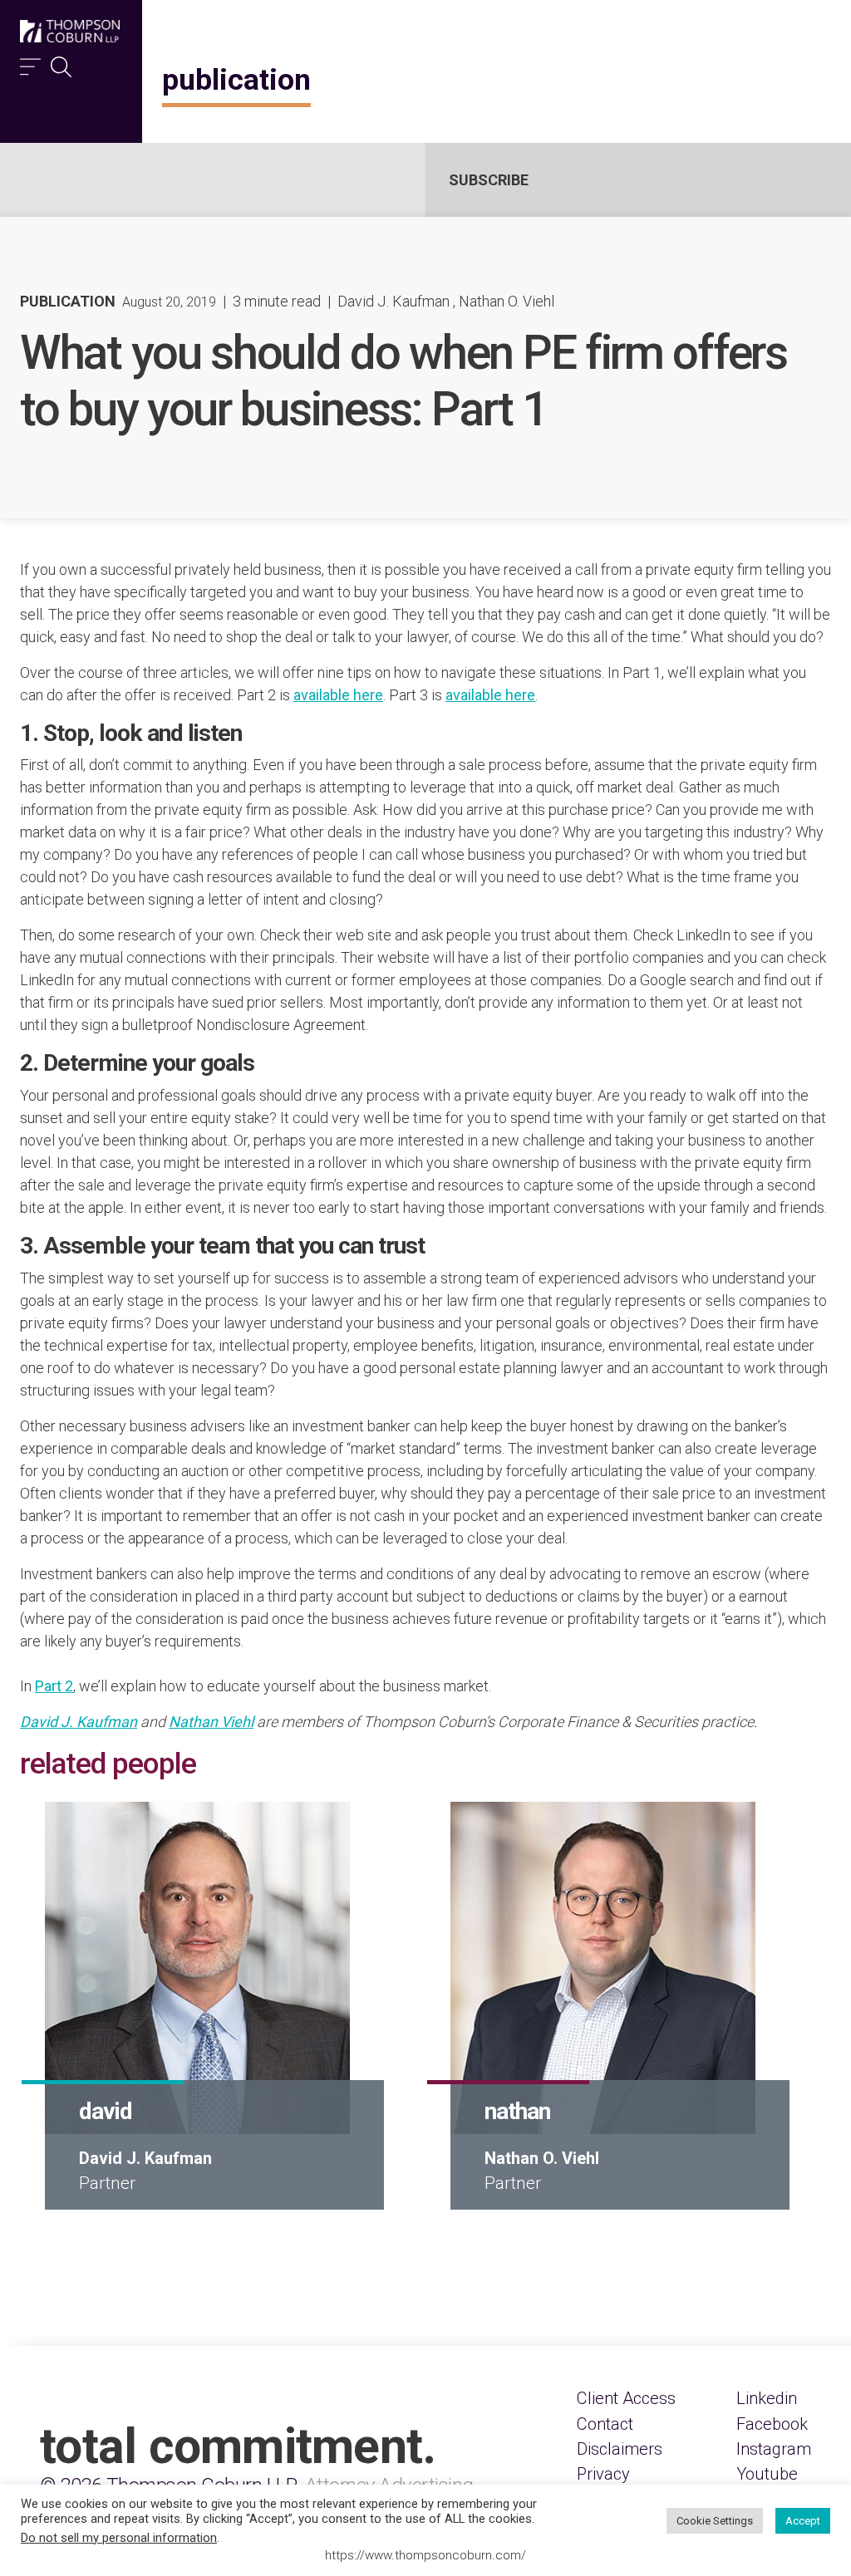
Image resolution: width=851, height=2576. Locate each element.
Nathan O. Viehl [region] (507, 301)
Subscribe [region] (489, 180)
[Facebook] (772, 2424)
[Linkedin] (767, 2398)
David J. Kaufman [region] (394, 301)
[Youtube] (767, 2474)
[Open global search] (61, 63)
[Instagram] (774, 2449)
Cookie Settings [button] (715, 2521)
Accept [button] (803, 2521)
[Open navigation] (30, 63)
